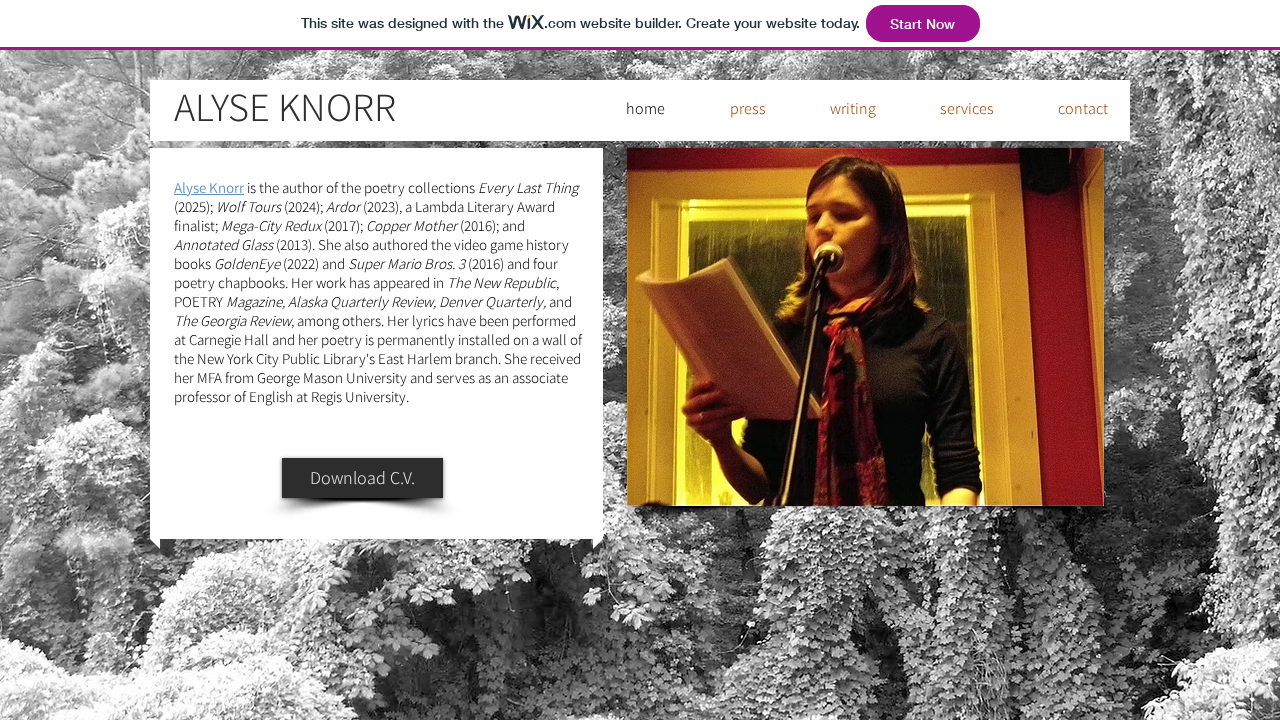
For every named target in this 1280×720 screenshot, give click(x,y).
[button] (838, 108)
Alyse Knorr (209, 187)
